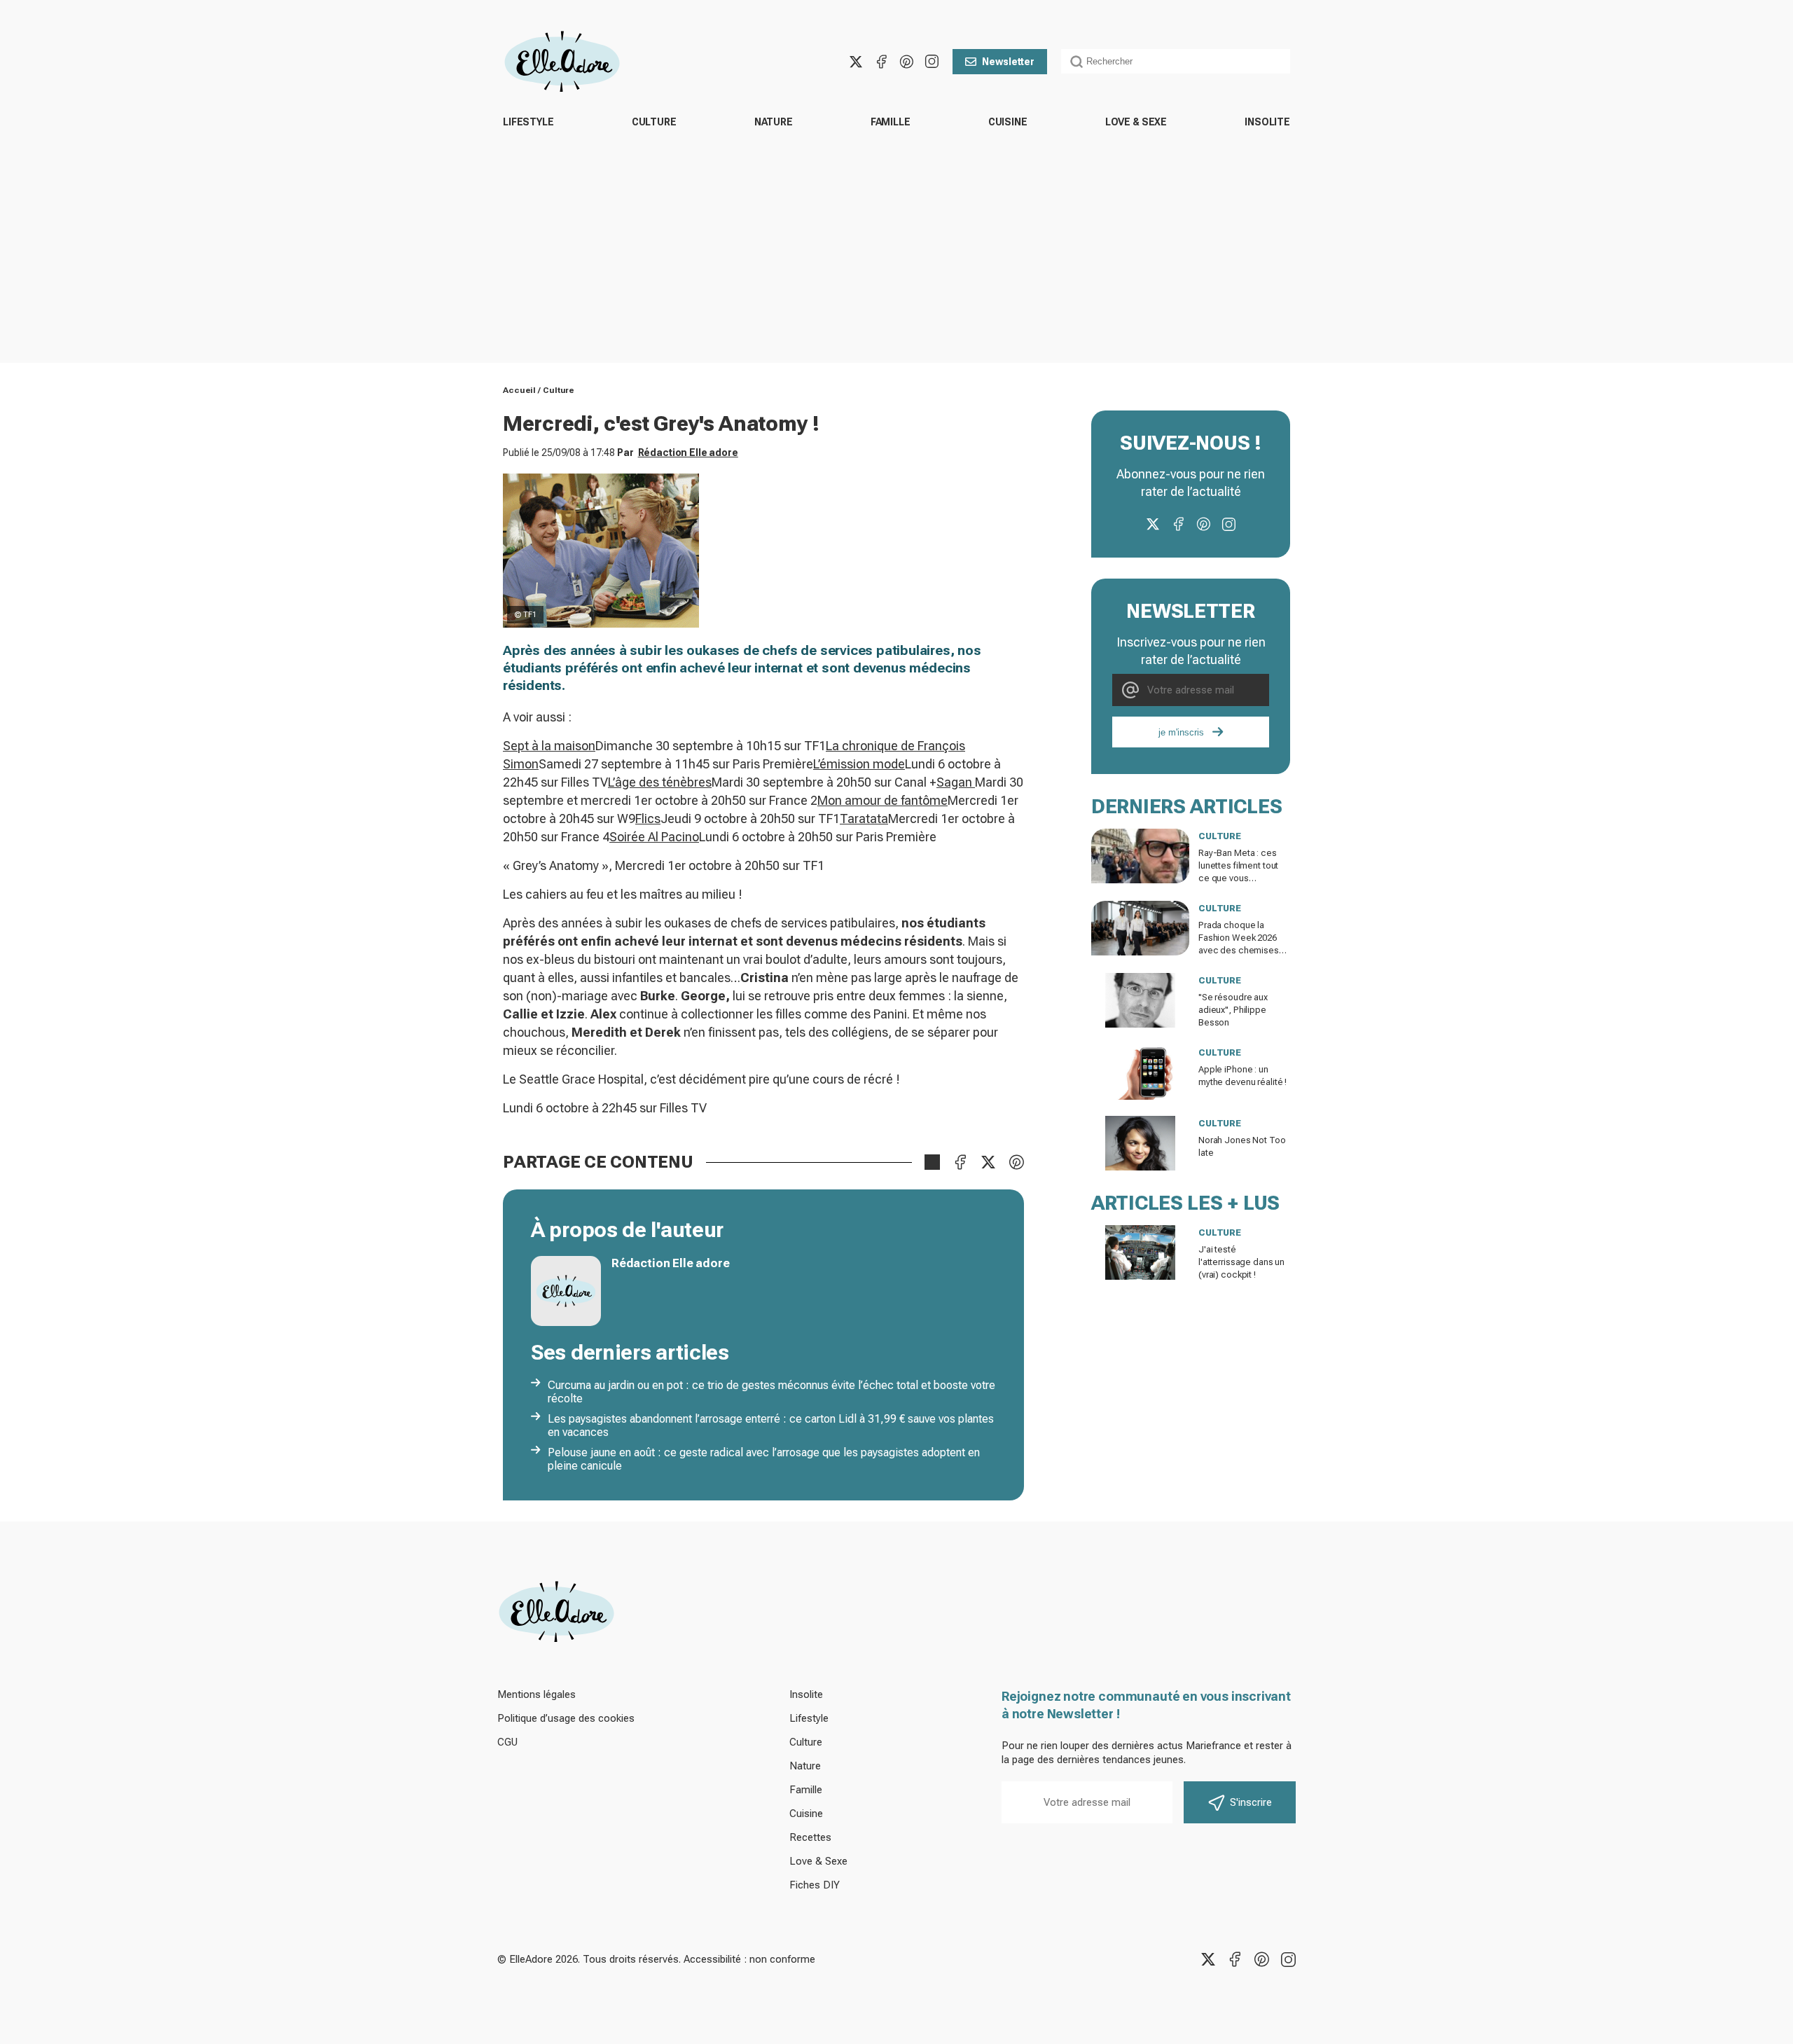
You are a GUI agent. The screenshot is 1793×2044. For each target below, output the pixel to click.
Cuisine (1008, 122)
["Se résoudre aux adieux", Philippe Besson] (1140, 1000)
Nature (774, 122)
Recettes (810, 1837)
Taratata (864, 819)
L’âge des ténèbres (660, 782)
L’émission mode (859, 764)
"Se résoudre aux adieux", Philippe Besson (1233, 1010)
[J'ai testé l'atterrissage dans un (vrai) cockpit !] (1140, 1252)
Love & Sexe (1136, 122)
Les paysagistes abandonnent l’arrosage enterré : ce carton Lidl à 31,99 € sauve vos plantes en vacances (771, 1425)
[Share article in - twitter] (988, 1162)
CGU (507, 1742)
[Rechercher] (1077, 62)
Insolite (1267, 122)
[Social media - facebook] (881, 62)
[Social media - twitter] (856, 62)
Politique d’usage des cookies (566, 1718)
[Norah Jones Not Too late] (1140, 1143)
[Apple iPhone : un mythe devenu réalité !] (1140, 1072)
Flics (648, 819)
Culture (654, 122)
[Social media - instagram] (932, 62)
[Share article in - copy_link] (932, 1162)
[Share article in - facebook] (960, 1162)
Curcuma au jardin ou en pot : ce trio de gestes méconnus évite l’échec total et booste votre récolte (771, 1392)
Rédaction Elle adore (688, 453)
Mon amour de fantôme (882, 800)
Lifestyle (528, 122)
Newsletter (1008, 62)
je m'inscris (1181, 732)
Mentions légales (536, 1694)
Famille (891, 122)
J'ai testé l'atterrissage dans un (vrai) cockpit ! (1241, 1262)
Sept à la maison (549, 746)
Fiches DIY (815, 1885)
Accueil (519, 390)
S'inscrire (1251, 1802)
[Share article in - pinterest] (1016, 1162)
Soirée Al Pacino (654, 837)
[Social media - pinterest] (906, 62)
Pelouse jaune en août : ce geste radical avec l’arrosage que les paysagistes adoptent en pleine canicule (764, 1459)
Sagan (956, 782)
